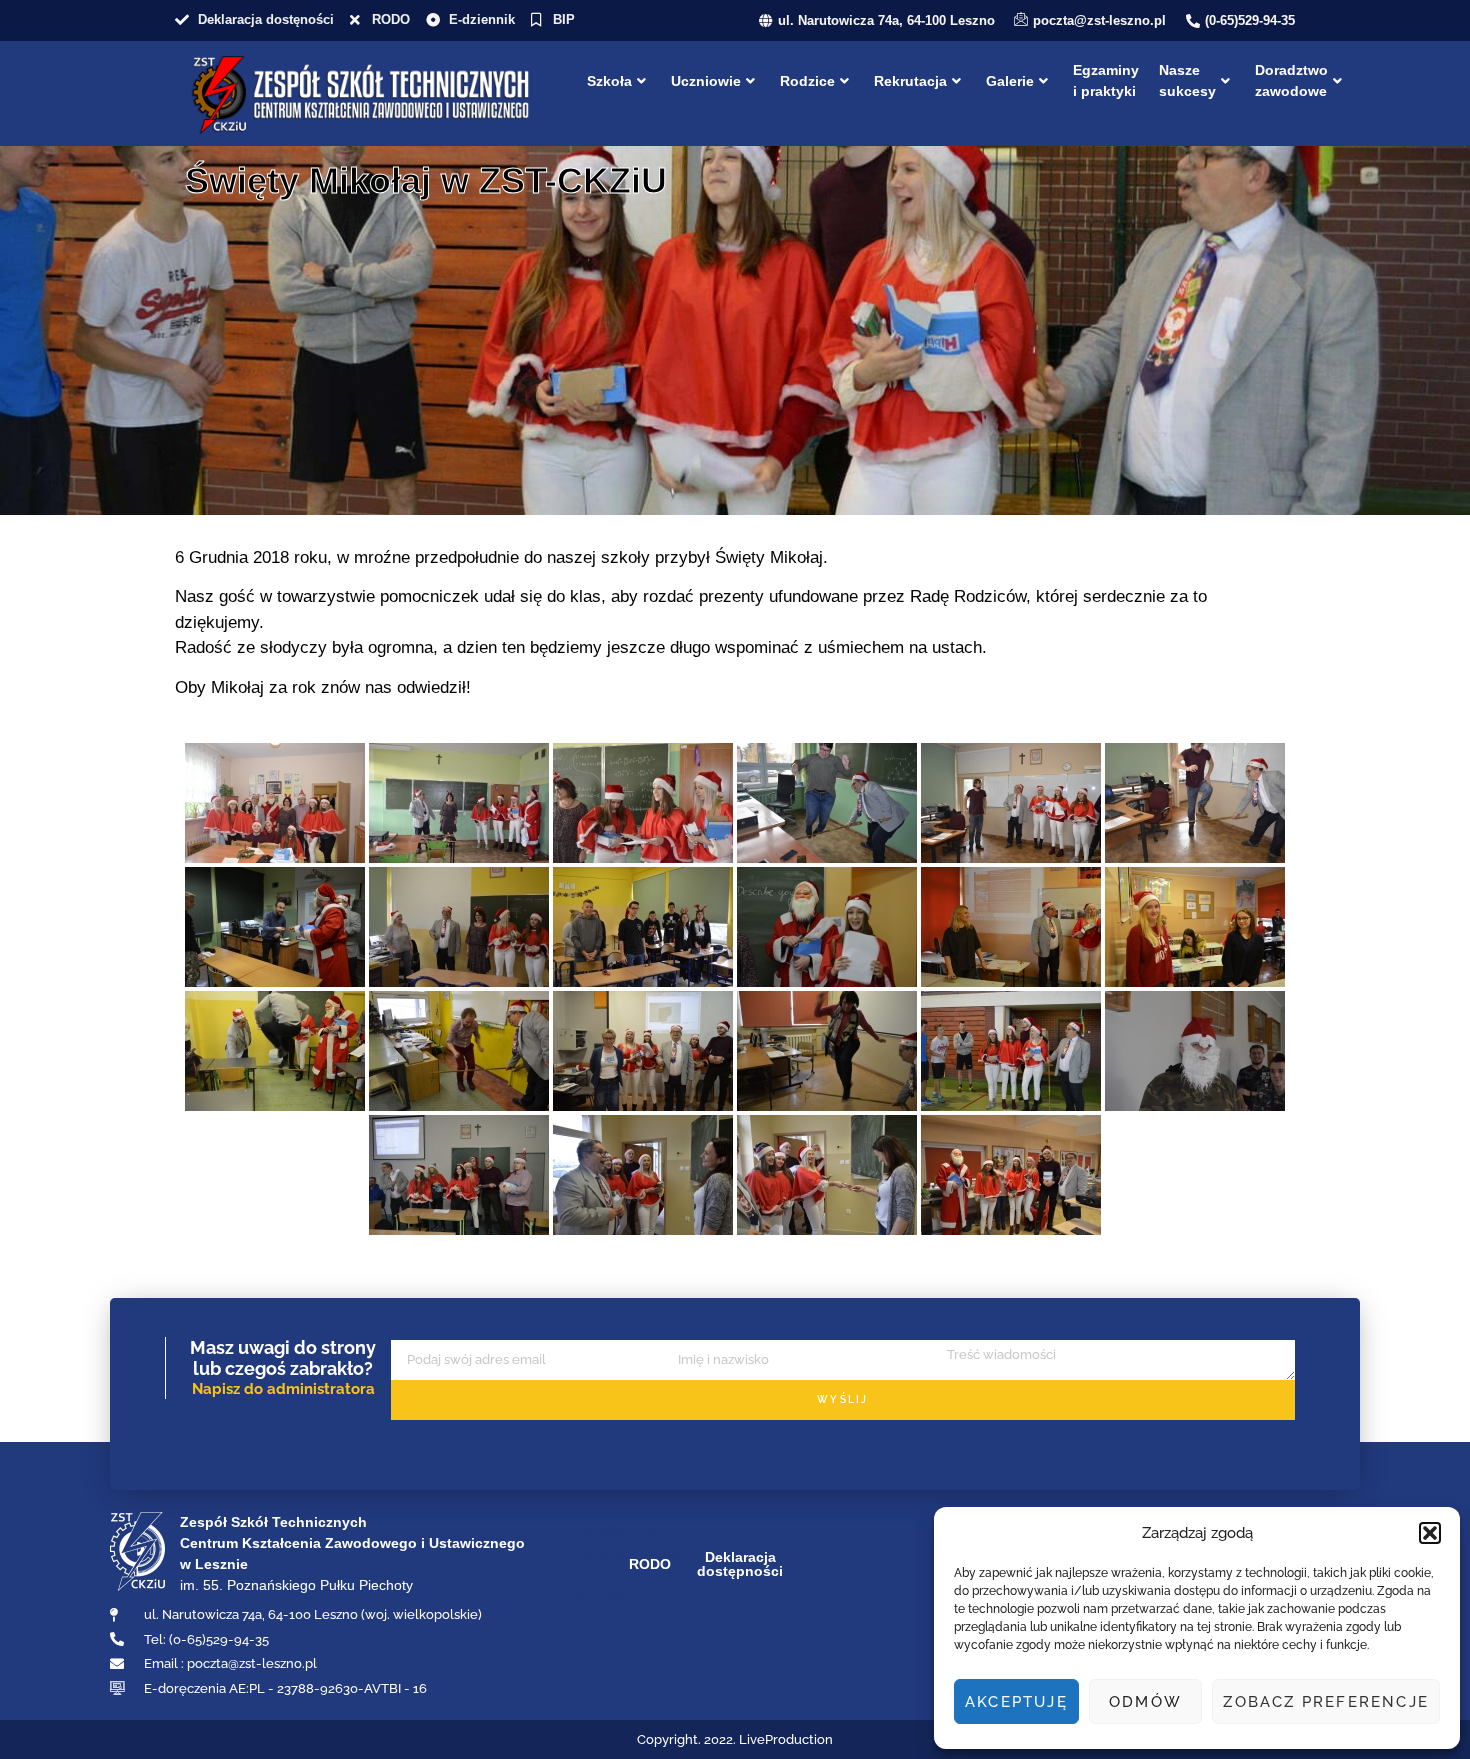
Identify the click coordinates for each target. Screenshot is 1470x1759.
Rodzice (807, 81)
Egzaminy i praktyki (1106, 80)
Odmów (1145, 1702)
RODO (650, 1564)
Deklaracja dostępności (740, 1564)
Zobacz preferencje (1326, 1702)
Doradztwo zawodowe (1291, 80)
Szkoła (609, 81)
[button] (1430, 1533)
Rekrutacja (910, 81)
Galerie (1010, 81)
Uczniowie (706, 81)
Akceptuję (1016, 1702)
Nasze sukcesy (1187, 80)
